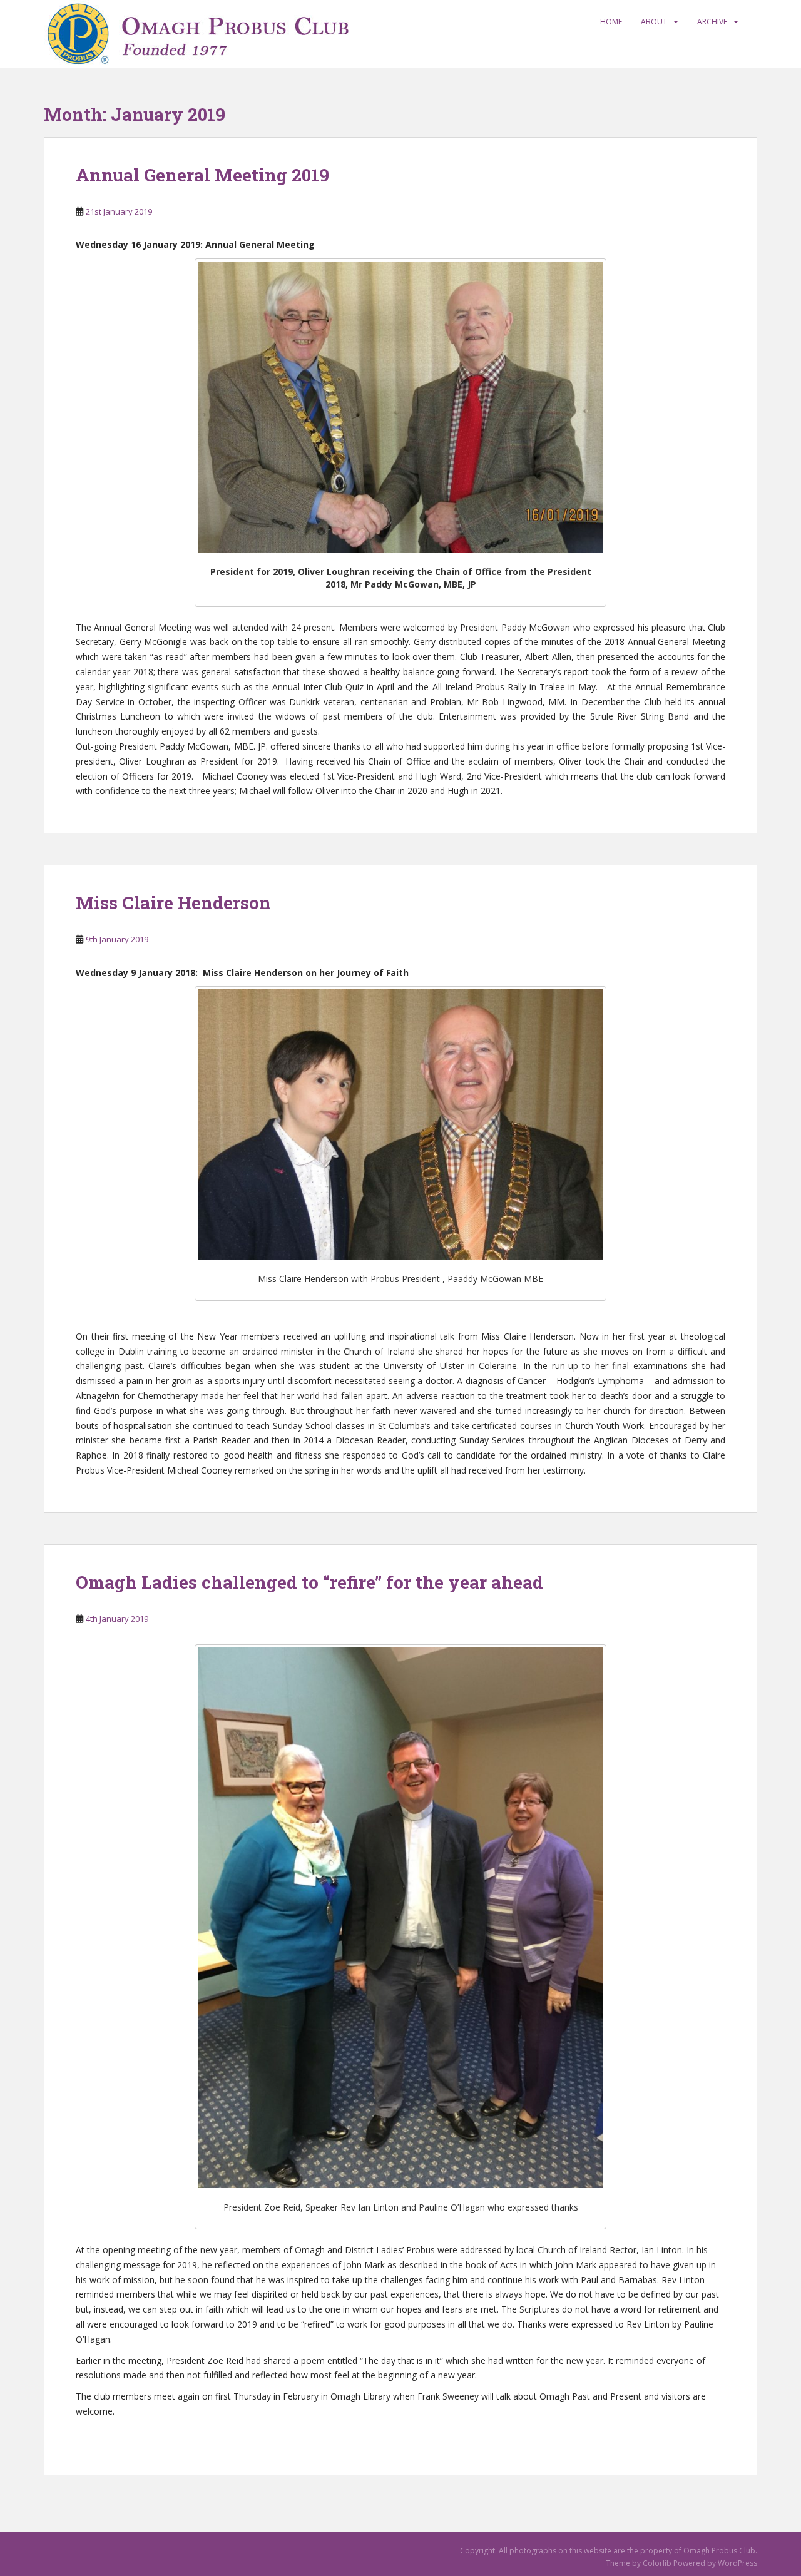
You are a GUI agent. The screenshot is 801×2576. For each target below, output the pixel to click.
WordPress (737, 2563)
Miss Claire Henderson (173, 903)
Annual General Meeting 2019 (202, 175)
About (654, 22)
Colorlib (657, 2563)
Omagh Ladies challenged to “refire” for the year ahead (309, 1582)
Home (611, 22)
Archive (712, 22)
